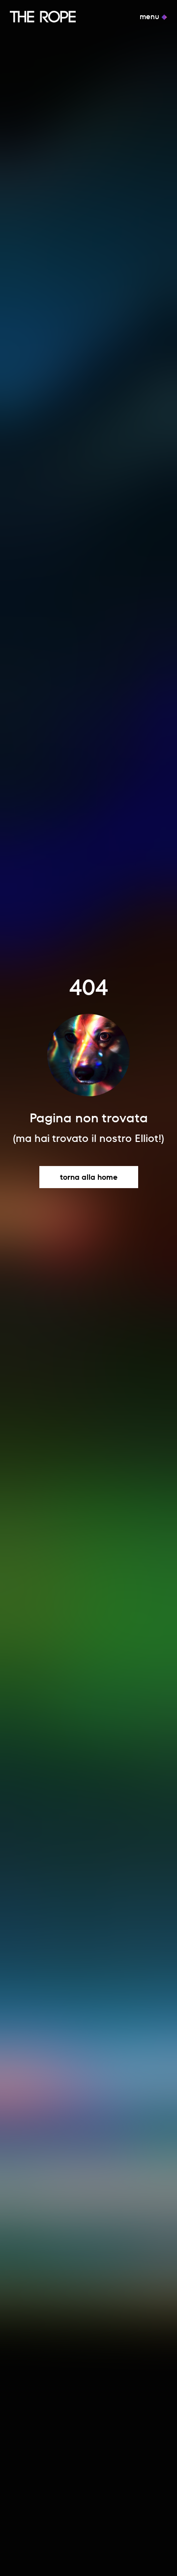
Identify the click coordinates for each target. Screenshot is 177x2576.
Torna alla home (89, 1177)
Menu (150, 17)
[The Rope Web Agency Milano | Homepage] (43, 17)
